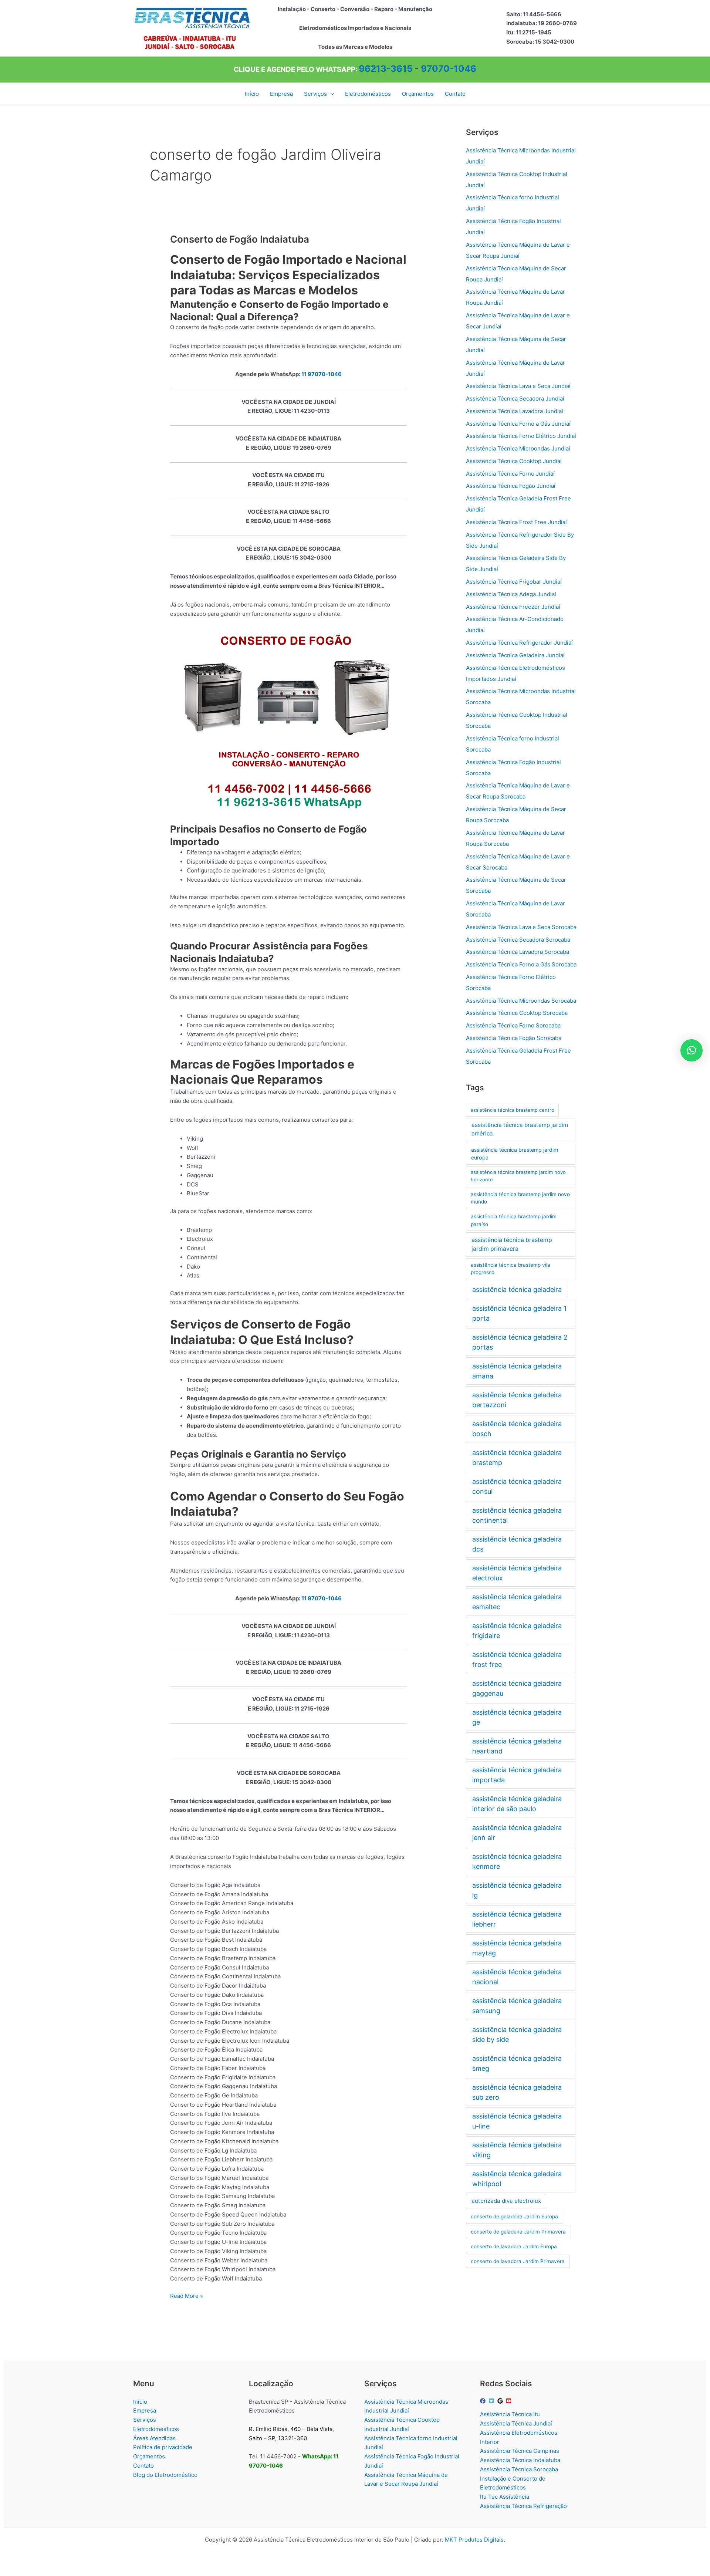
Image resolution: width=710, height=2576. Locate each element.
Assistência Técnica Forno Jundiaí (510, 474)
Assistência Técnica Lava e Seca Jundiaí (518, 386)
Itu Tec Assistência (505, 2497)
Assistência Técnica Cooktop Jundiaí (514, 461)
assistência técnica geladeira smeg (517, 2063)
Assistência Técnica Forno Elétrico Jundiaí (521, 436)
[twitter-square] (492, 2401)
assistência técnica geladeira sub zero (517, 2092)
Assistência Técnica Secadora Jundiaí (515, 399)
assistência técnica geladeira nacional (517, 1977)
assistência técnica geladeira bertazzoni (517, 1400)
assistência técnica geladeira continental (517, 1515)
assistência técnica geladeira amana (517, 1371)
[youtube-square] (510, 2401)
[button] (330, 94)
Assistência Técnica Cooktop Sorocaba (517, 1013)
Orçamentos (149, 2456)
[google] (501, 2401)
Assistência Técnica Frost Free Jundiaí (516, 522)
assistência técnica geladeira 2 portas (520, 1342)
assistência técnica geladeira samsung (517, 2006)
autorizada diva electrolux (506, 2201)
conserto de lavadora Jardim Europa (514, 2246)
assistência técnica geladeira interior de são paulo (517, 1804)
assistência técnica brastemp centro (513, 1110)
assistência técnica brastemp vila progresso (510, 1269)
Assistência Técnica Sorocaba (519, 2469)
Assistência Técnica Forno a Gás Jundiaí (518, 424)
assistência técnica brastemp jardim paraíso (514, 1220)
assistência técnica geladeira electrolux (517, 1573)
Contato (143, 2466)
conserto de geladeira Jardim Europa (514, 2217)
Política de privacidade (163, 2447)
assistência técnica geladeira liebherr (517, 1919)
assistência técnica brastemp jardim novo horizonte (518, 1176)
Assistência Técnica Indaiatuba (520, 2460)
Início (140, 2402)
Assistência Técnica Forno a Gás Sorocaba (521, 964)
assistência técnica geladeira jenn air (517, 1833)
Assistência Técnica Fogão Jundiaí (511, 486)
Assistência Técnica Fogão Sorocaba (514, 1038)
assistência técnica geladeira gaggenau (517, 1688)
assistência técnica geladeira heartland (517, 1746)
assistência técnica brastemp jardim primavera (512, 1244)
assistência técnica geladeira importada (517, 1775)
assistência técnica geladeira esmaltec (517, 1602)
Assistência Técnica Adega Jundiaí (511, 594)
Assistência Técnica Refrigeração (523, 2506)
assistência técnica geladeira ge (517, 1717)
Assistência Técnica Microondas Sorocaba (521, 1001)
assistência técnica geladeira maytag (517, 1948)
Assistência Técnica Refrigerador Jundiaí (519, 643)
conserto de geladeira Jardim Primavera (518, 2232)
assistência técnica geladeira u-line (517, 2121)
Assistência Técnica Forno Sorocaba (513, 1025)
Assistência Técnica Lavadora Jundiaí (515, 411)
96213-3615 (386, 69)
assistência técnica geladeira (517, 1289)
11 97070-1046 (322, 374)
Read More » (187, 2296)
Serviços (145, 2420)
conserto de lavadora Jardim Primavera (518, 2261)
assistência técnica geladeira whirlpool (517, 2179)
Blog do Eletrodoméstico (165, 2475)
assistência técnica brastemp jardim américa (520, 1129)
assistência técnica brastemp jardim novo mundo (520, 1198)
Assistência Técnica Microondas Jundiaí (518, 448)
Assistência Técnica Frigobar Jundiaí (514, 582)
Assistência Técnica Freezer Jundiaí (513, 607)
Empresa (145, 2410)
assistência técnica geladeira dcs (517, 1544)
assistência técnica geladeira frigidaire (517, 1631)
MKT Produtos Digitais (474, 2540)
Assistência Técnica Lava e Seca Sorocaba (521, 927)
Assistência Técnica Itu (510, 2414)
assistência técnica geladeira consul (517, 1486)
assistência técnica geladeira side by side (517, 2035)
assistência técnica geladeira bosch (517, 1429)
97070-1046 (449, 69)
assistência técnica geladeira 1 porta (519, 1313)
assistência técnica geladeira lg (517, 1890)
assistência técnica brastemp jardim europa (515, 1154)
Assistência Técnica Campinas (520, 2451)
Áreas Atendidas (154, 2438)
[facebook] (484, 2401)
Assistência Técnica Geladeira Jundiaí (515, 655)
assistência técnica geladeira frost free (517, 1660)
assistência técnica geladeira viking (517, 2150)
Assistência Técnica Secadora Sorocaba (518, 940)
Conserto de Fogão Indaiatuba (240, 239)
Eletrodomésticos (156, 2429)
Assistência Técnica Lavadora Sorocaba (518, 952)
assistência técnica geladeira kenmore (517, 1861)
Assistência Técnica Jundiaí (516, 2423)
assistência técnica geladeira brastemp (517, 1458)
